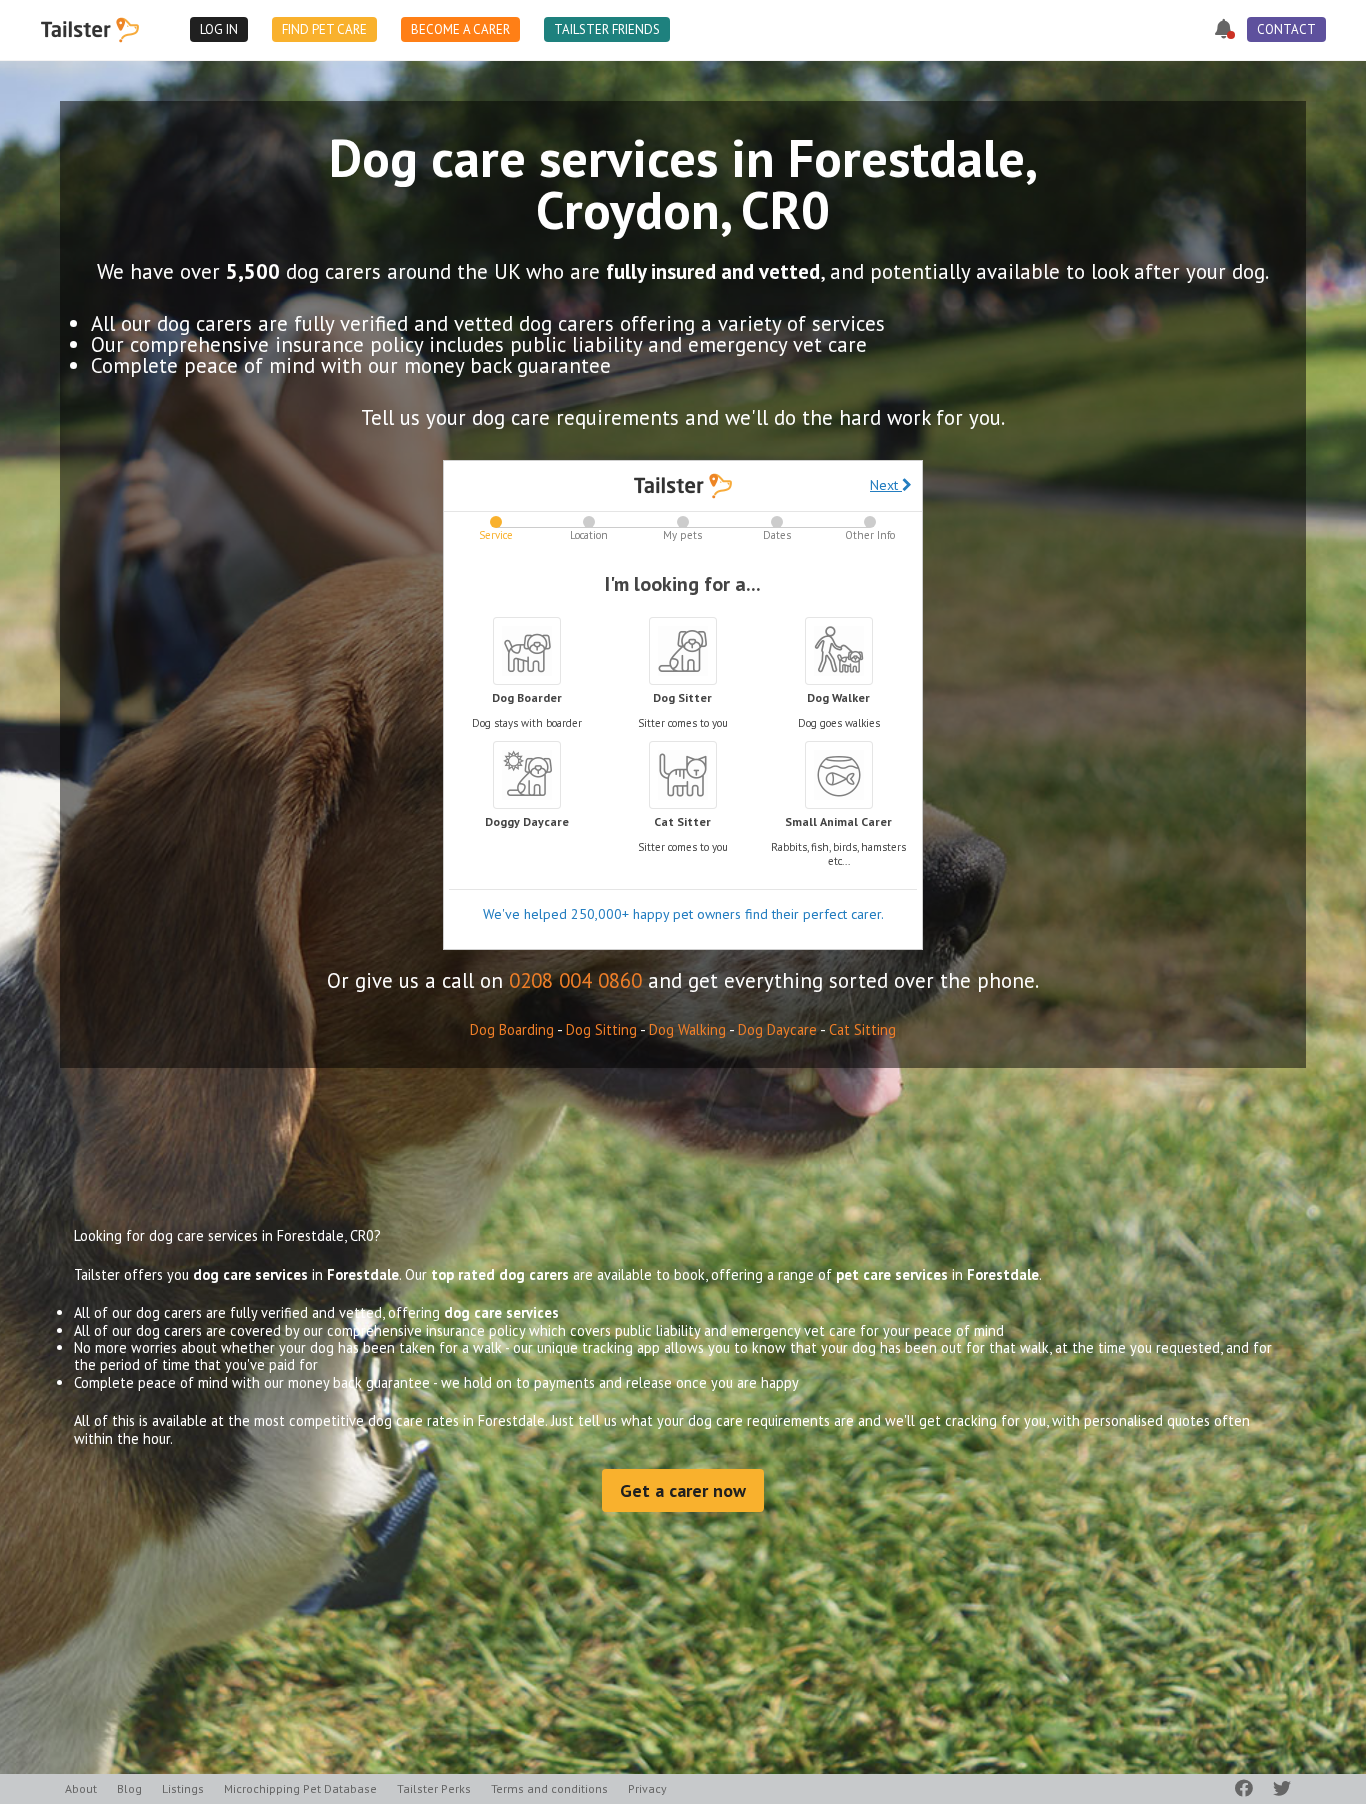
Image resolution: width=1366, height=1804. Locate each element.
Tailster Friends (607, 29)
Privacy (647, 1788)
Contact (1286, 29)
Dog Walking (687, 1029)
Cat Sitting (862, 1029)
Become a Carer (460, 29)
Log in (219, 29)
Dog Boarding (512, 1029)
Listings (183, 1788)
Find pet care (324, 29)
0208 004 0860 (575, 980)
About (81, 1788)
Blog (129, 1788)
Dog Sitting (601, 1029)
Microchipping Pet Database (300, 1788)
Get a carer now (683, 1490)
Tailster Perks (434, 1788)
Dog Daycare (777, 1029)
